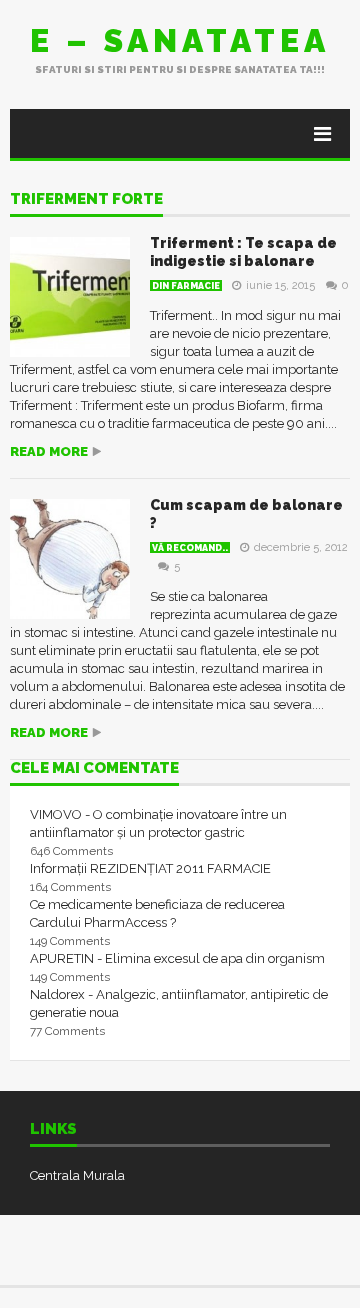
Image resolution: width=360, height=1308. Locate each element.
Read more (49, 451)
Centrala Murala (77, 1175)
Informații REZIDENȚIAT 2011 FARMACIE (150, 868)
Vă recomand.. (190, 548)
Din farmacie (186, 286)
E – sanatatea (180, 40)
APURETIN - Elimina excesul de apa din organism (177, 958)
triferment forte (86, 200)
